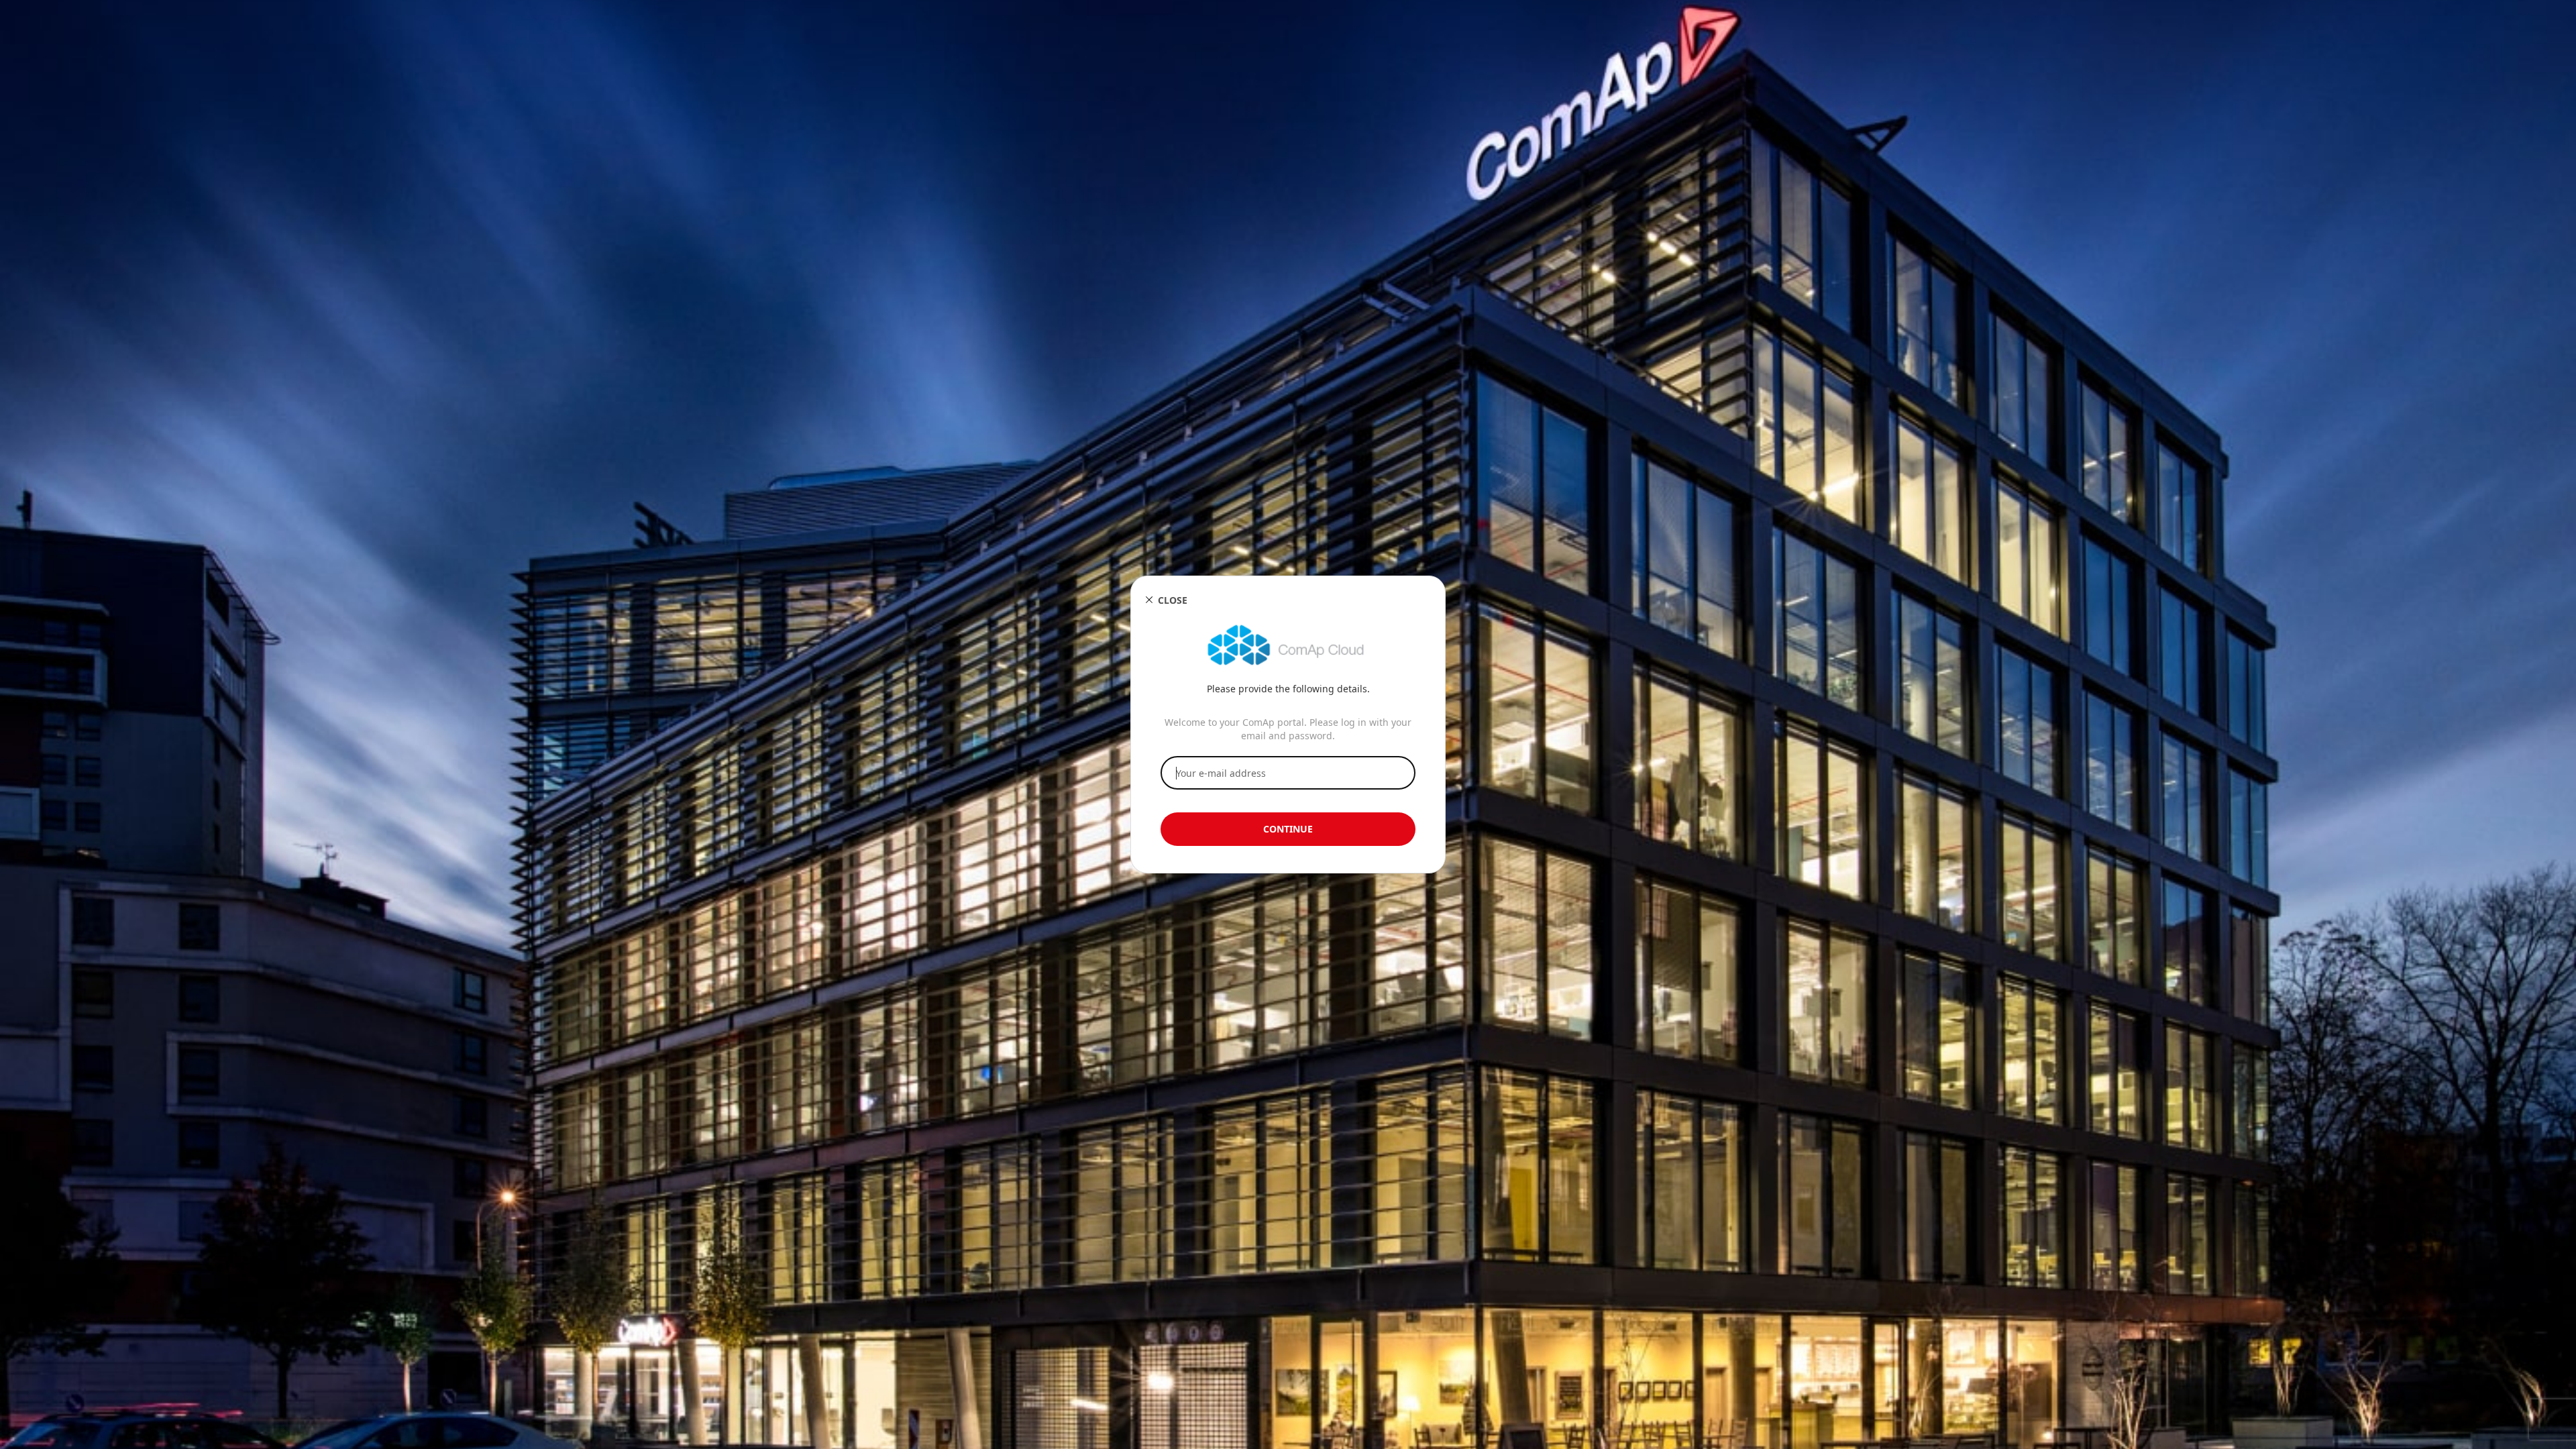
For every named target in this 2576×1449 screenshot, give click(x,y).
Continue (1288, 829)
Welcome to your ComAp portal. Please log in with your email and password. (1288, 729)
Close (1173, 600)
